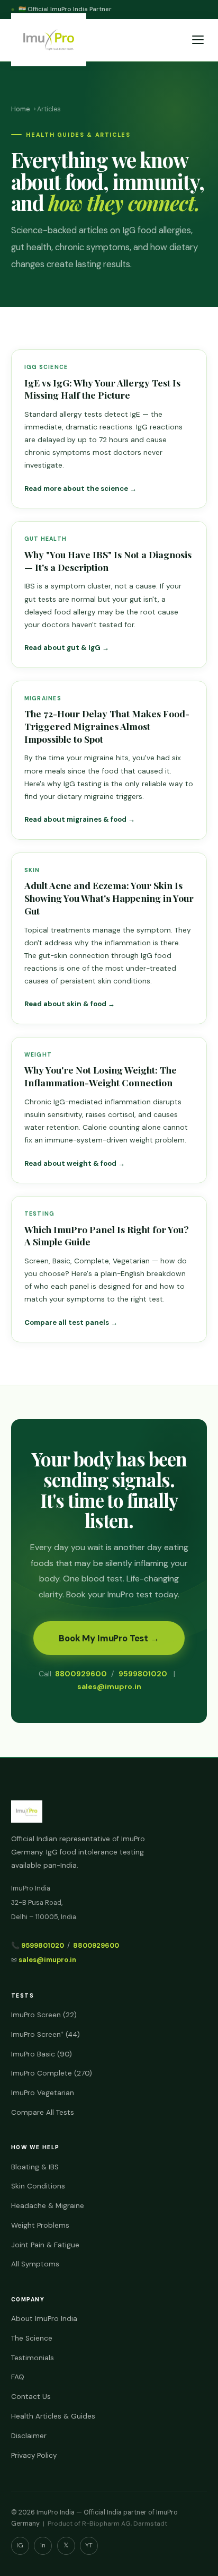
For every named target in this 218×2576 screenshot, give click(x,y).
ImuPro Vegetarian (43, 2093)
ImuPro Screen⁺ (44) (46, 2034)
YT (89, 2545)
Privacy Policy (34, 2455)
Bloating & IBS (35, 2167)
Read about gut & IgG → (67, 648)
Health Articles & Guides (53, 2416)
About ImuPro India (44, 2319)
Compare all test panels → (71, 1322)
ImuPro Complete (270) (52, 2073)
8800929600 (81, 1674)
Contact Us (31, 2397)
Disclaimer (29, 2436)
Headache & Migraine (48, 2206)
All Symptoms (35, 2264)
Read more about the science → (80, 489)
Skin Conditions (38, 2186)
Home (20, 109)
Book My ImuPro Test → (109, 1638)
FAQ (18, 2377)
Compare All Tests (43, 2112)
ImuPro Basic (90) (42, 2054)
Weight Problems (40, 2225)
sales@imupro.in (109, 1686)
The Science (32, 2338)
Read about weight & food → (75, 1163)
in (43, 2545)
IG (20, 2545)
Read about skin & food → (70, 1004)
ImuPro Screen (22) (44, 2015)
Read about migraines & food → (80, 819)
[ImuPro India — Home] (49, 40)
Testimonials (33, 2358)
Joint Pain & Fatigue (45, 2245)
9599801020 (143, 1674)
